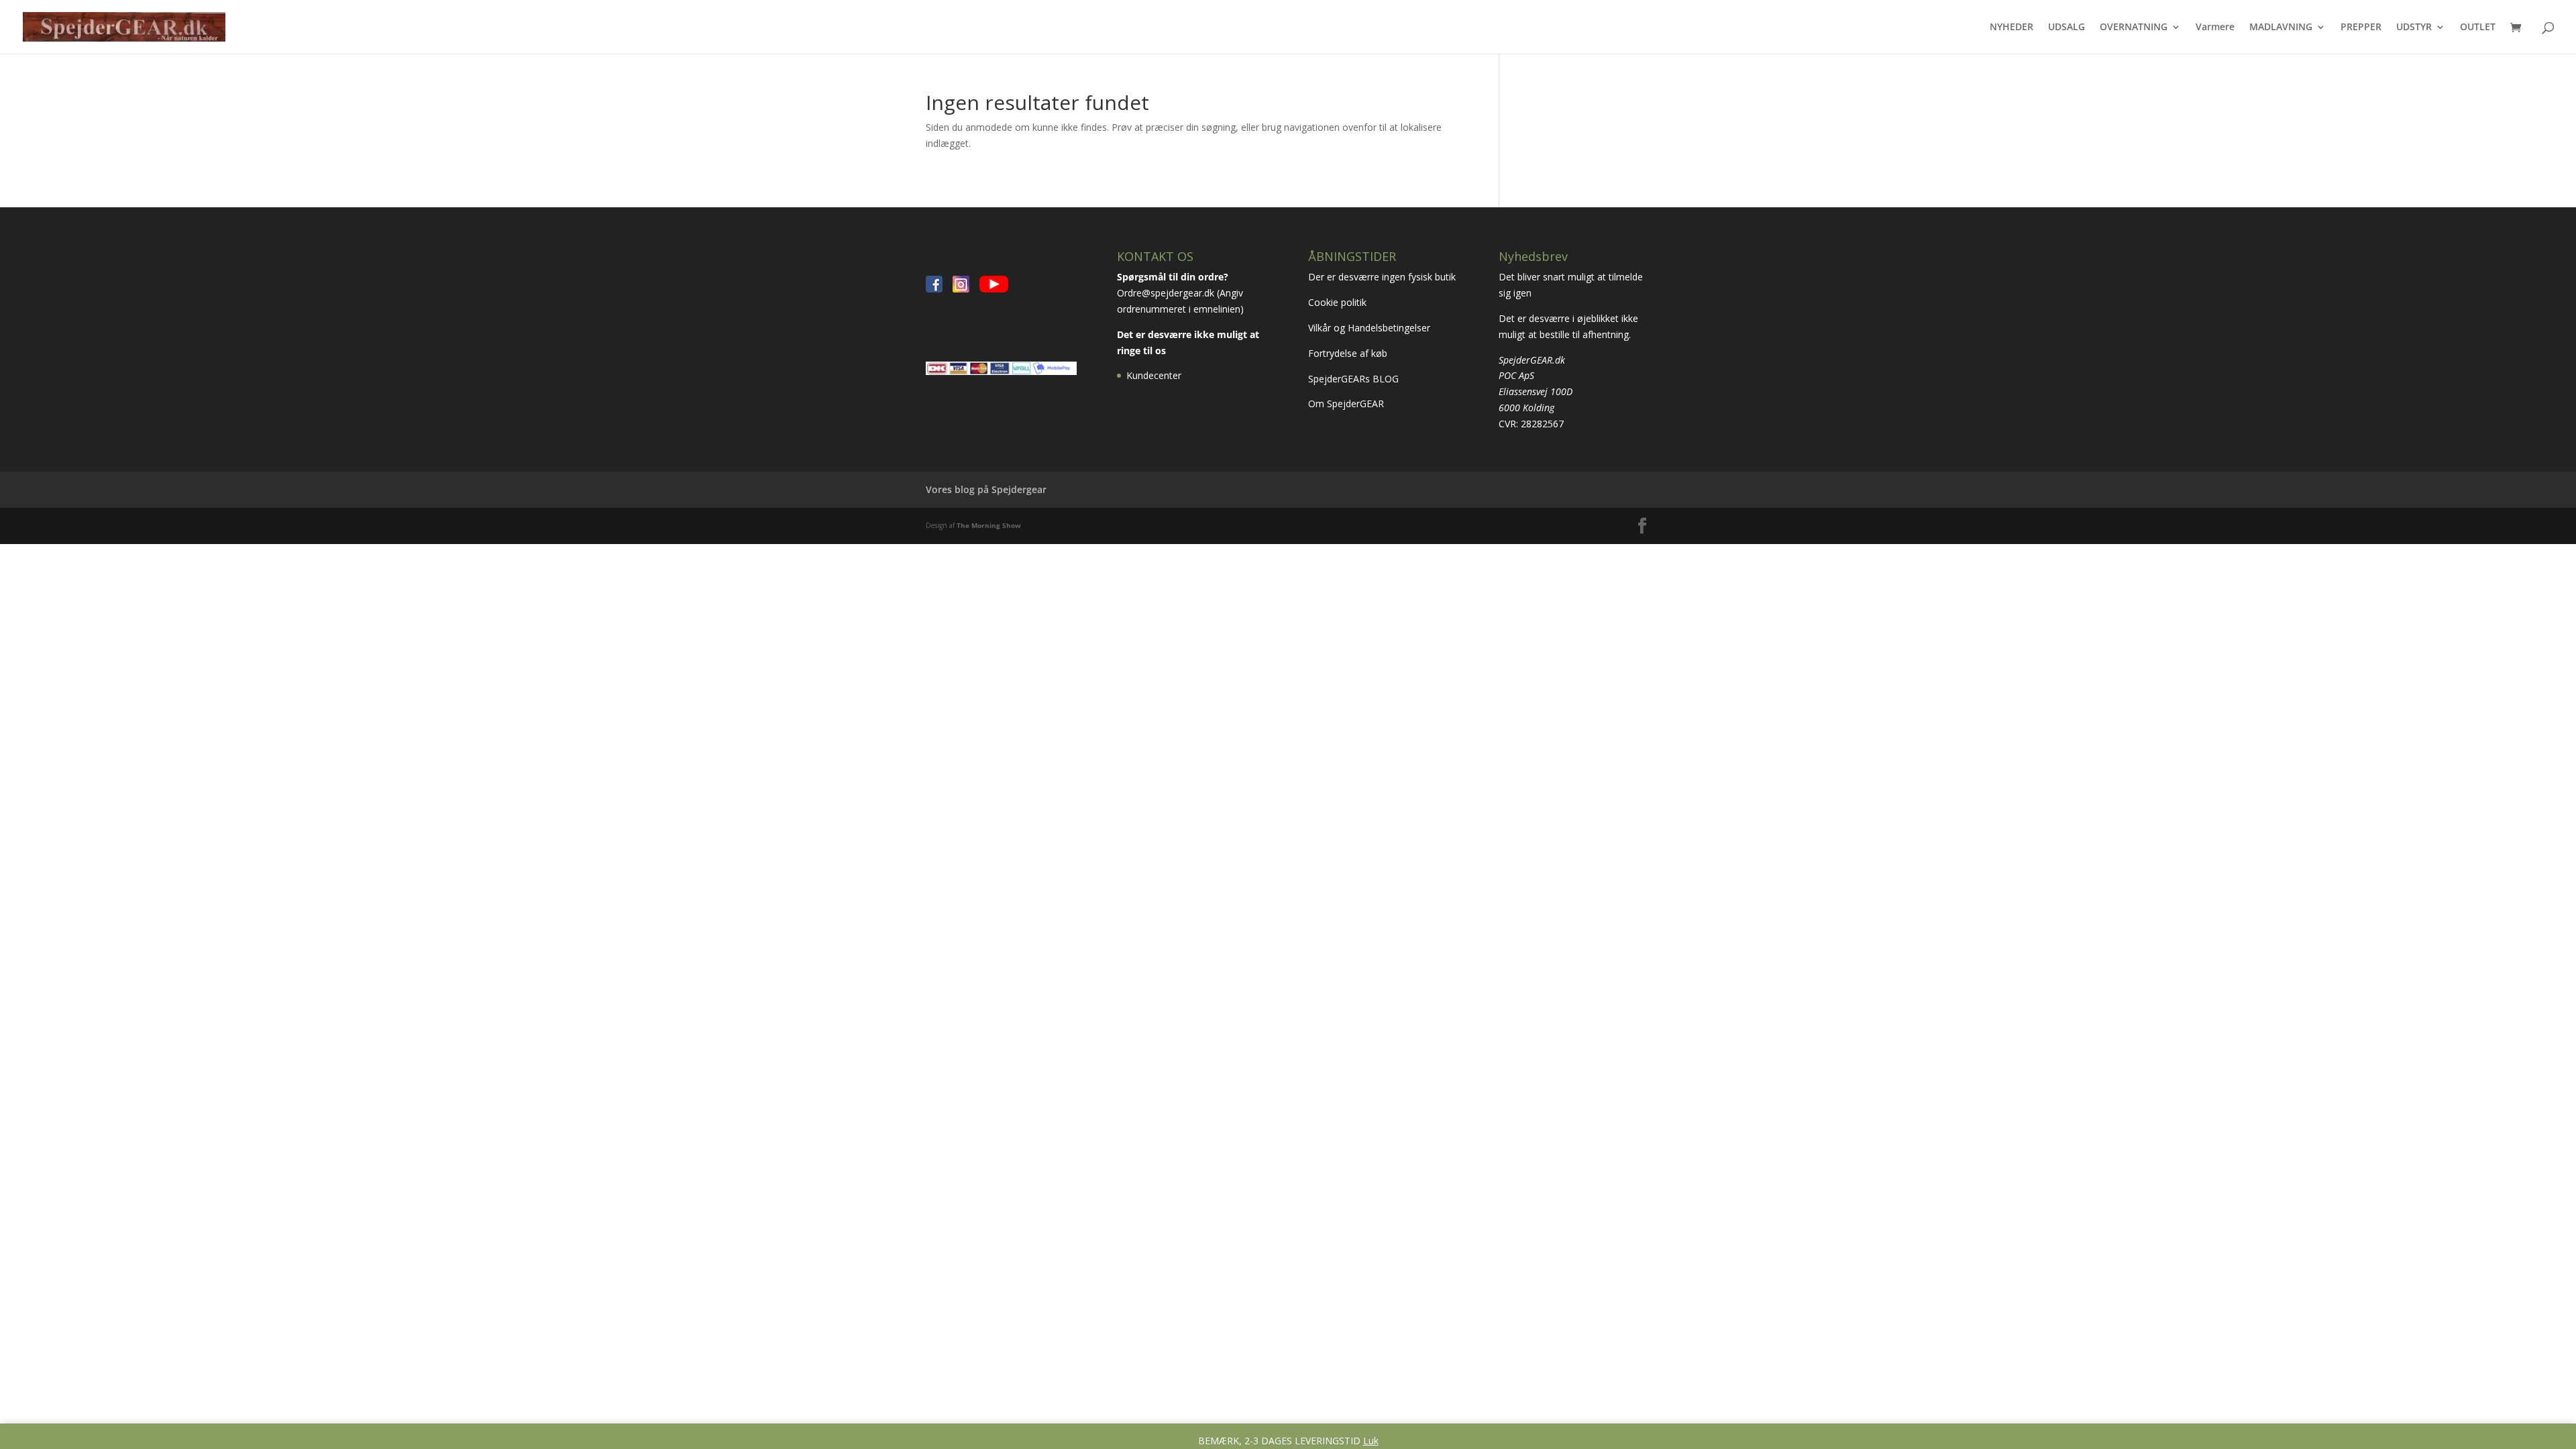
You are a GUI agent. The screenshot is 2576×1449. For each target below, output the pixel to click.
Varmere (2215, 28)
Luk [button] (1371, 1441)
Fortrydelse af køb (1349, 353)
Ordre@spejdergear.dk (1166, 293)
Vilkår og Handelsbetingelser (1371, 328)
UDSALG (2067, 28)
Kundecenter (1154, 375)
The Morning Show (989, 525)
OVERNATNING (2134, 28)
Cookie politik (1339, 302)
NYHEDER (2011, 28)
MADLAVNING (2281, 28)
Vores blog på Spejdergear (986, 489)
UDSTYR (2414, 28)
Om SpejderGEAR (1346, 404)
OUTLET (2478, 28)
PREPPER (2361, 28)
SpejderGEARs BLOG (1353, 379)
